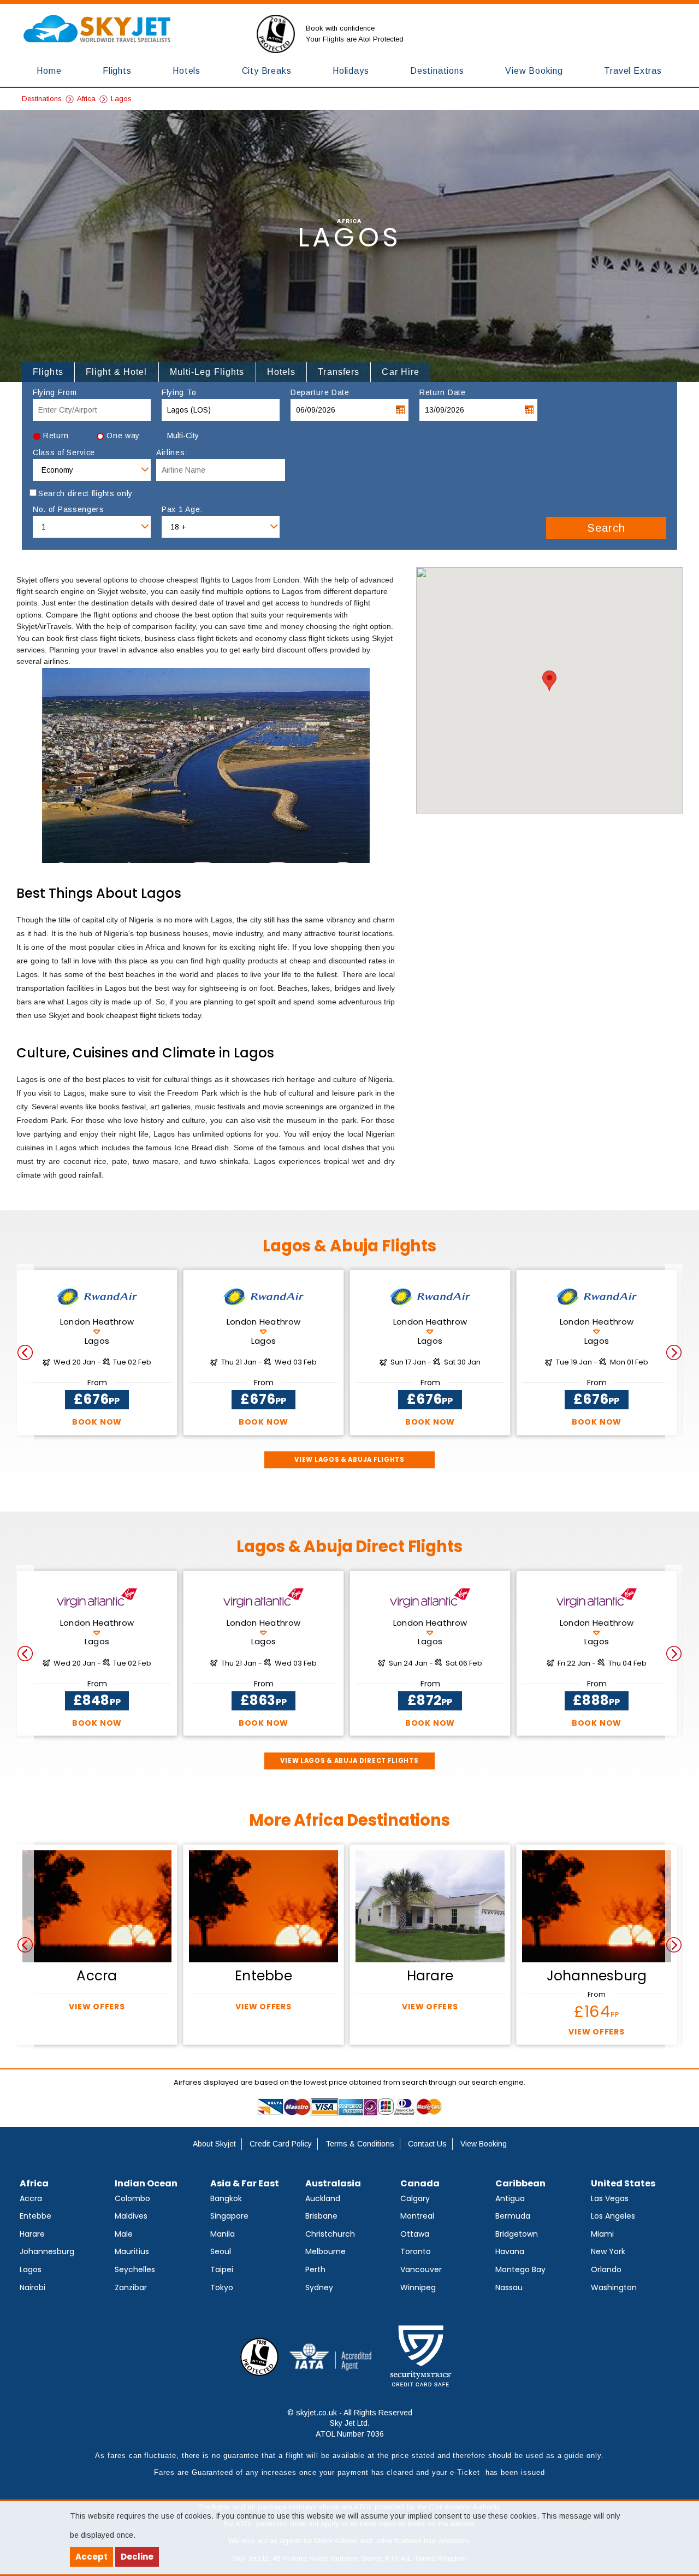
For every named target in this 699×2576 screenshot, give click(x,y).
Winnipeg (418, 2287)
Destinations (42, 99)
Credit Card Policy (281, 2144)
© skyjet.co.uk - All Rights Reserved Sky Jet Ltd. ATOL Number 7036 (350, 2423)
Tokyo (222, 2287)
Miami (602, 2234)
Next (674, 1352)
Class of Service (64, 453)
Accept (91, 2557)
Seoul (221, 2251)
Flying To (179, 393)
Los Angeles (613, 2216)
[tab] (48, 372)
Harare (32, 2234)
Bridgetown (517, 2234)
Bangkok (226, 2198)
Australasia (333, 2183)
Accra (31, 2198)
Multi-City (183, 436)
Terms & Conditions (360, 2144)
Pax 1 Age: (182, 510)
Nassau (509, 2287)
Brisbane (321, 2216)
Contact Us (427, 2144)
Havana (510, 2251)
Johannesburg (47, 2251)
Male (124, 2234)
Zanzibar (131, 2287)
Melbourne (325, 2251)
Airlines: (172, 453)
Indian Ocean (146, 2183)
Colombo (132, 2198)
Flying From (55, 393)
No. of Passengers (69, 510)
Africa (86, 99)
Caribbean (520, 2183)
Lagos (121, 99)
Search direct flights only (85, 494)
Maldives (131, 2216)
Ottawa (415, 2234)
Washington (614, 2287)
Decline (137, 2557)
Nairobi (32, 2287)
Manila (223, 2234)
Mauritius (132, 2251)
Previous (25, 1352)
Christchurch (330, 2234)
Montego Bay (520, 2269)
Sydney (319, 2287)
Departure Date (320, 393)
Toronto (416, 2251)
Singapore (229, 2216)
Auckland (323, 2198)
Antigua (510, 2198)
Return (56, 436)
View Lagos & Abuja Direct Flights (349, 1761)
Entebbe (35, 2216)
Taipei (222, 2269)
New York (608, 2251)
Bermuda (513, 2216)
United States (623, 2183)
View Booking (484, 2144)
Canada (420, 2183)
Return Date (443, 393)
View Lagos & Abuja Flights (349, 1460)
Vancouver (421, 2269)
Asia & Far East (245, 2183)
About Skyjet (214, 2144)
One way (123, 436)
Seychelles (135, 2269)
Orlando (606, 2269)
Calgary (415, 2198)
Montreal (417, 2216)
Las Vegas (610, 2198)
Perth (315, 2269)
